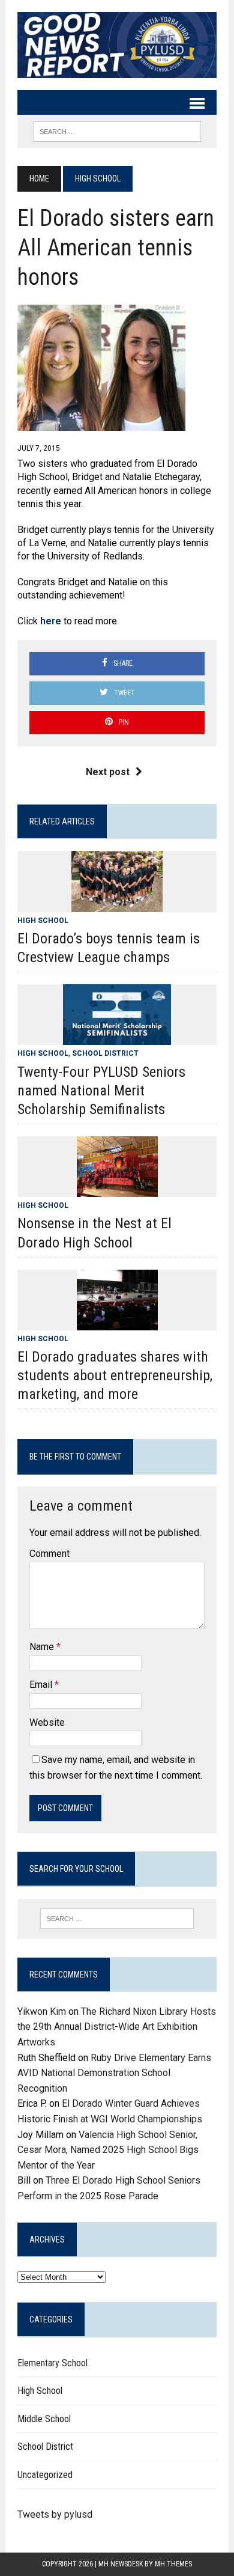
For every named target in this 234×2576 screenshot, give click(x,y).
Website (47, 1722)
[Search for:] (117, 1919)
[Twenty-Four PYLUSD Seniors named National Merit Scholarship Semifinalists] (117, 1037)
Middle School (44, 2419)
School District (105, 1053)
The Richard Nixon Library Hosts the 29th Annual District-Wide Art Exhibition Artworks (117, 2027)
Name (43, 1647)
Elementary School (52, 2363)
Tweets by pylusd (55, 2514)
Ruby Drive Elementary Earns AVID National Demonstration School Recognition (114, 2073)
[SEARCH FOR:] (117, 131)
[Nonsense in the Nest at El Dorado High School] (117, 1189)
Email (42, 1685)
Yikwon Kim (42, 2011)
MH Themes (173, 2564)
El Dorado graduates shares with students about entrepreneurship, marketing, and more (115, 1375)
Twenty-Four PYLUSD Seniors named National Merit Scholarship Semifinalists (101, 1091)
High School (43, 921)
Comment (49, 1554)
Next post (108, 772)
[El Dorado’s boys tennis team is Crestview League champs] (117, 904)
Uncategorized (45, 2475)
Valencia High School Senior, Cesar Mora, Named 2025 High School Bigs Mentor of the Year (108, 2150)
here (51, 621)
